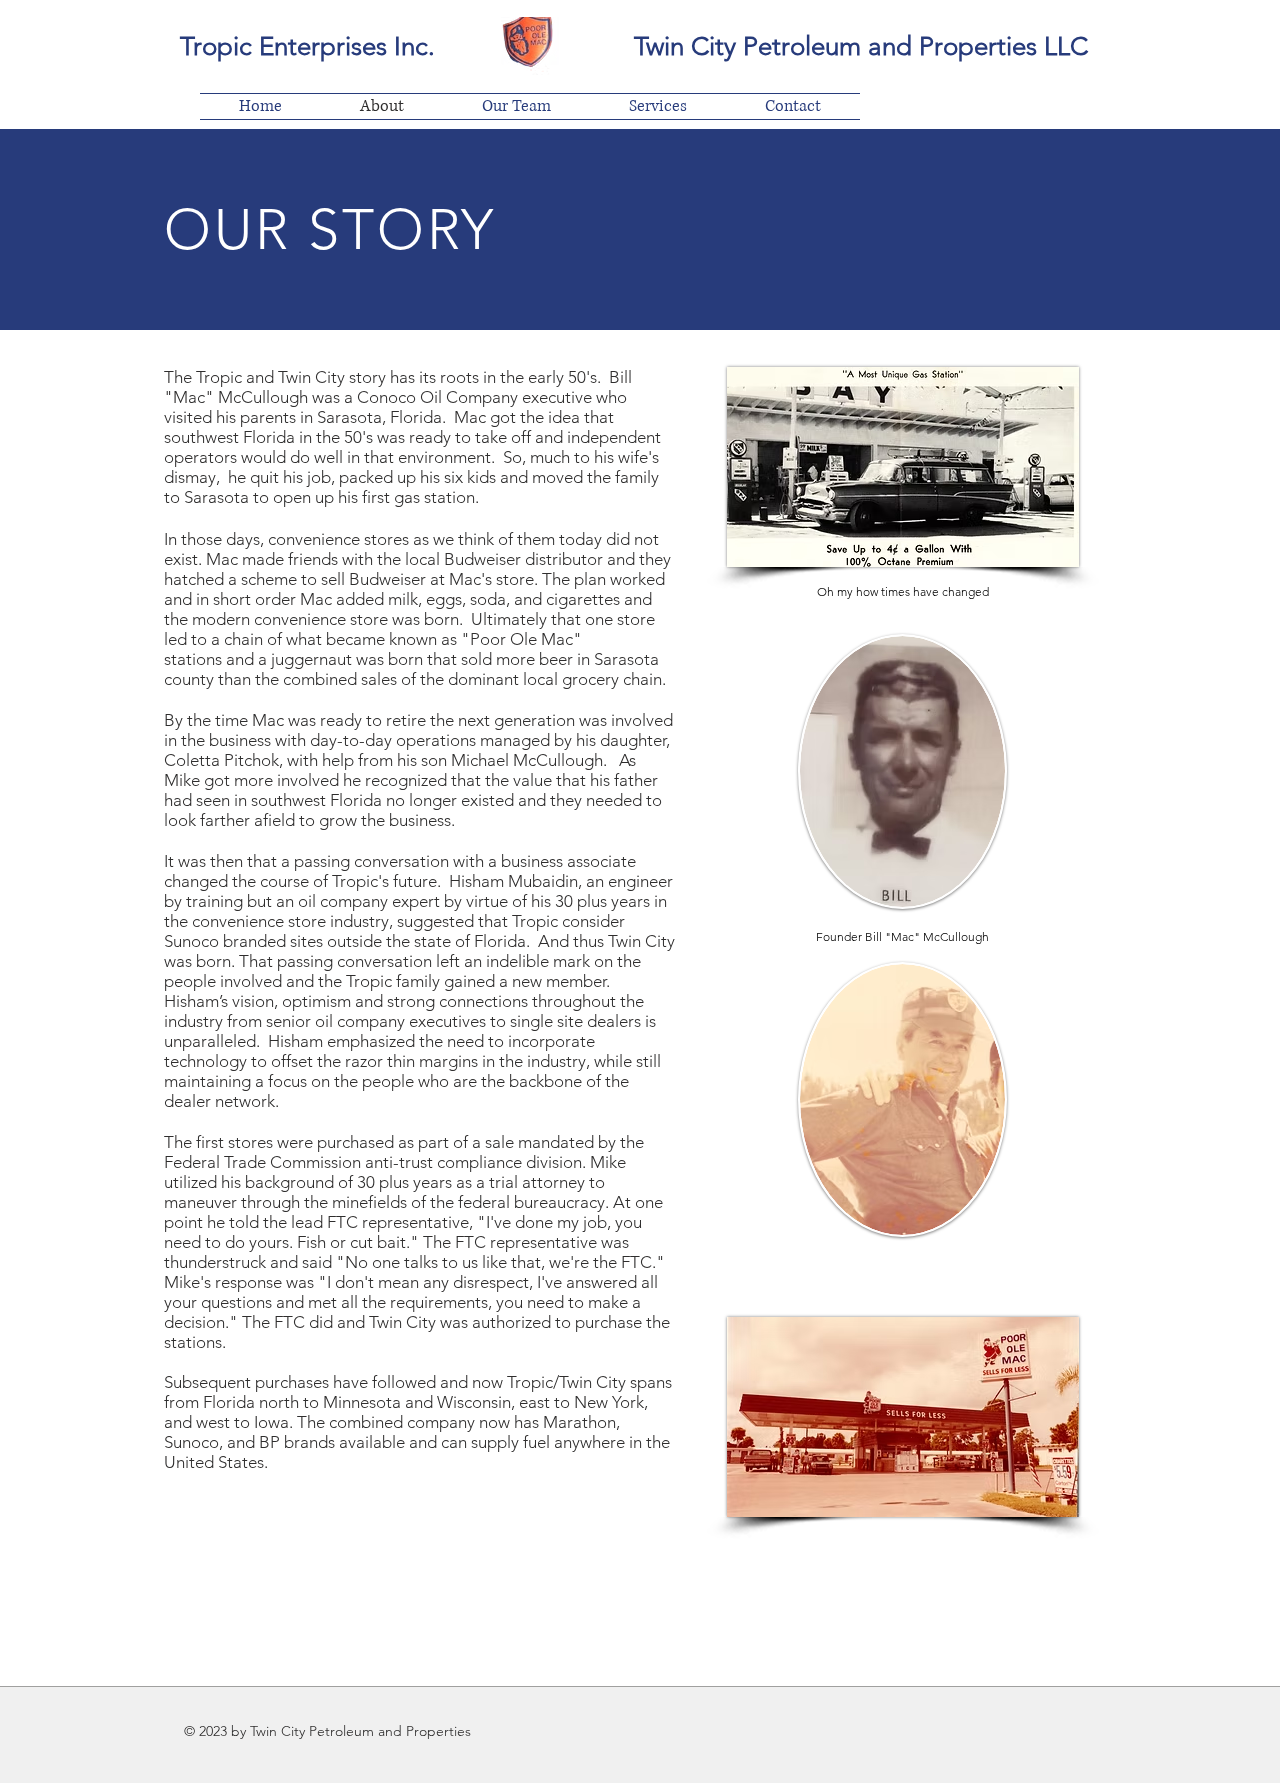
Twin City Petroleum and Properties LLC (861, 46)
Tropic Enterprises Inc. (307, 46)
